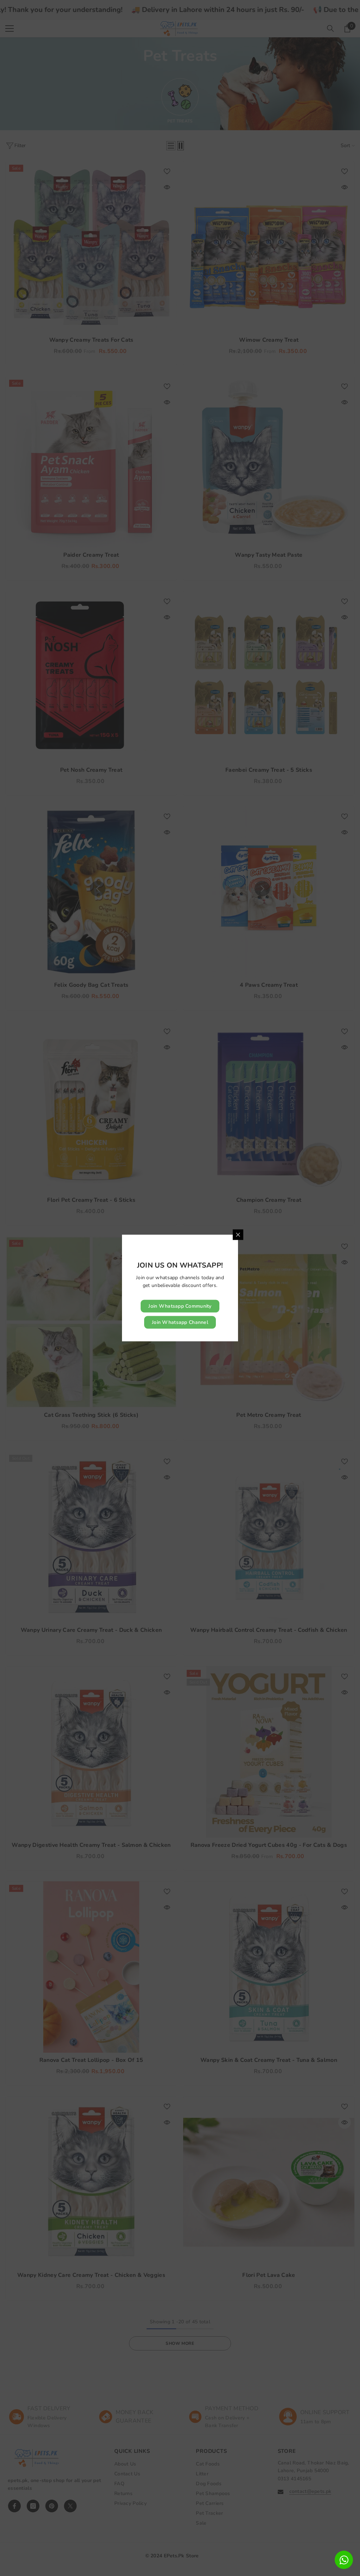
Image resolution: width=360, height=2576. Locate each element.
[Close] (238, 1235)
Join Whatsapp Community (180, 1306)
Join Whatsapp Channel (180, 1322)
